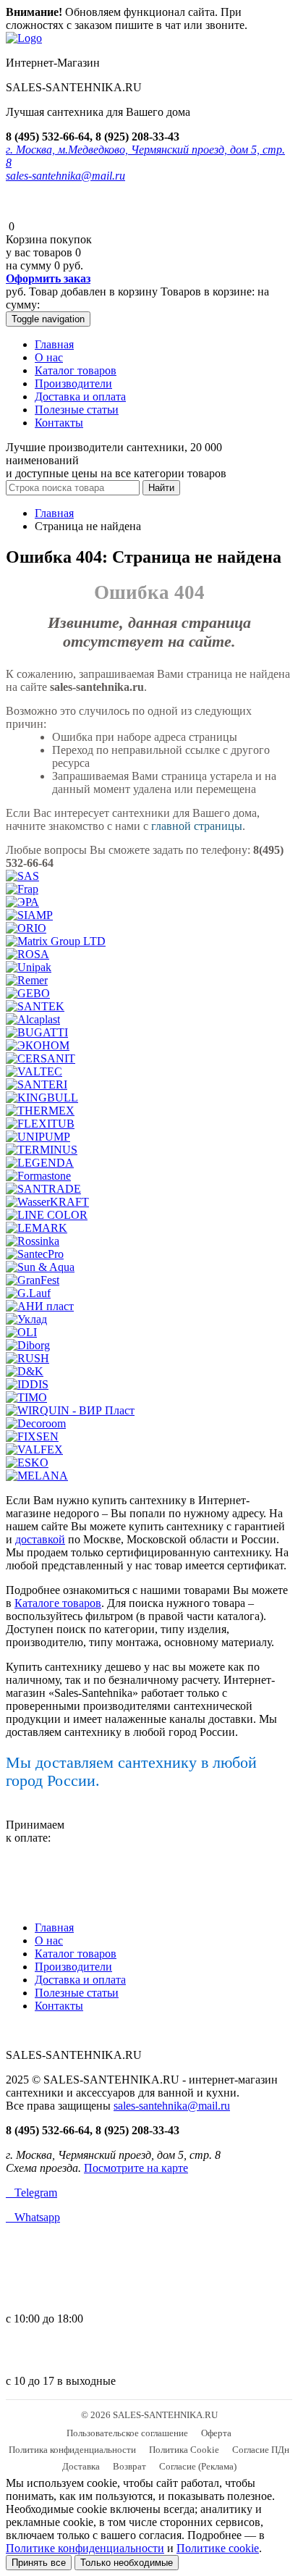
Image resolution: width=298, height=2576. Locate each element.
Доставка (81, 2466)
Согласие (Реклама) (198, 2466)
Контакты (59, 423)
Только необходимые (127, 2563)
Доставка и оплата (80, 397)
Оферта (216, 2433)
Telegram (31, 2193)
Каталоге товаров (58, 1603)
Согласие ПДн (261, 2450)
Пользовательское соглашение (127, 2433)
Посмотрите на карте (136, 2168)
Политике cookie (218, 2548)
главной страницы (197, 826)
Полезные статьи (77, 410)
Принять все (39, 2563)
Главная (54, 344)
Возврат (129, 2466)
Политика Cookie (184, 2450)
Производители (73, 383)
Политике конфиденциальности (85, 2548)
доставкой (40, 1539)
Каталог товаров (76, 370)
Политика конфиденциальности (72, 2450)
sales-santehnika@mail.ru (65, 176)
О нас (49, 357)
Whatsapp (33, 2217)
